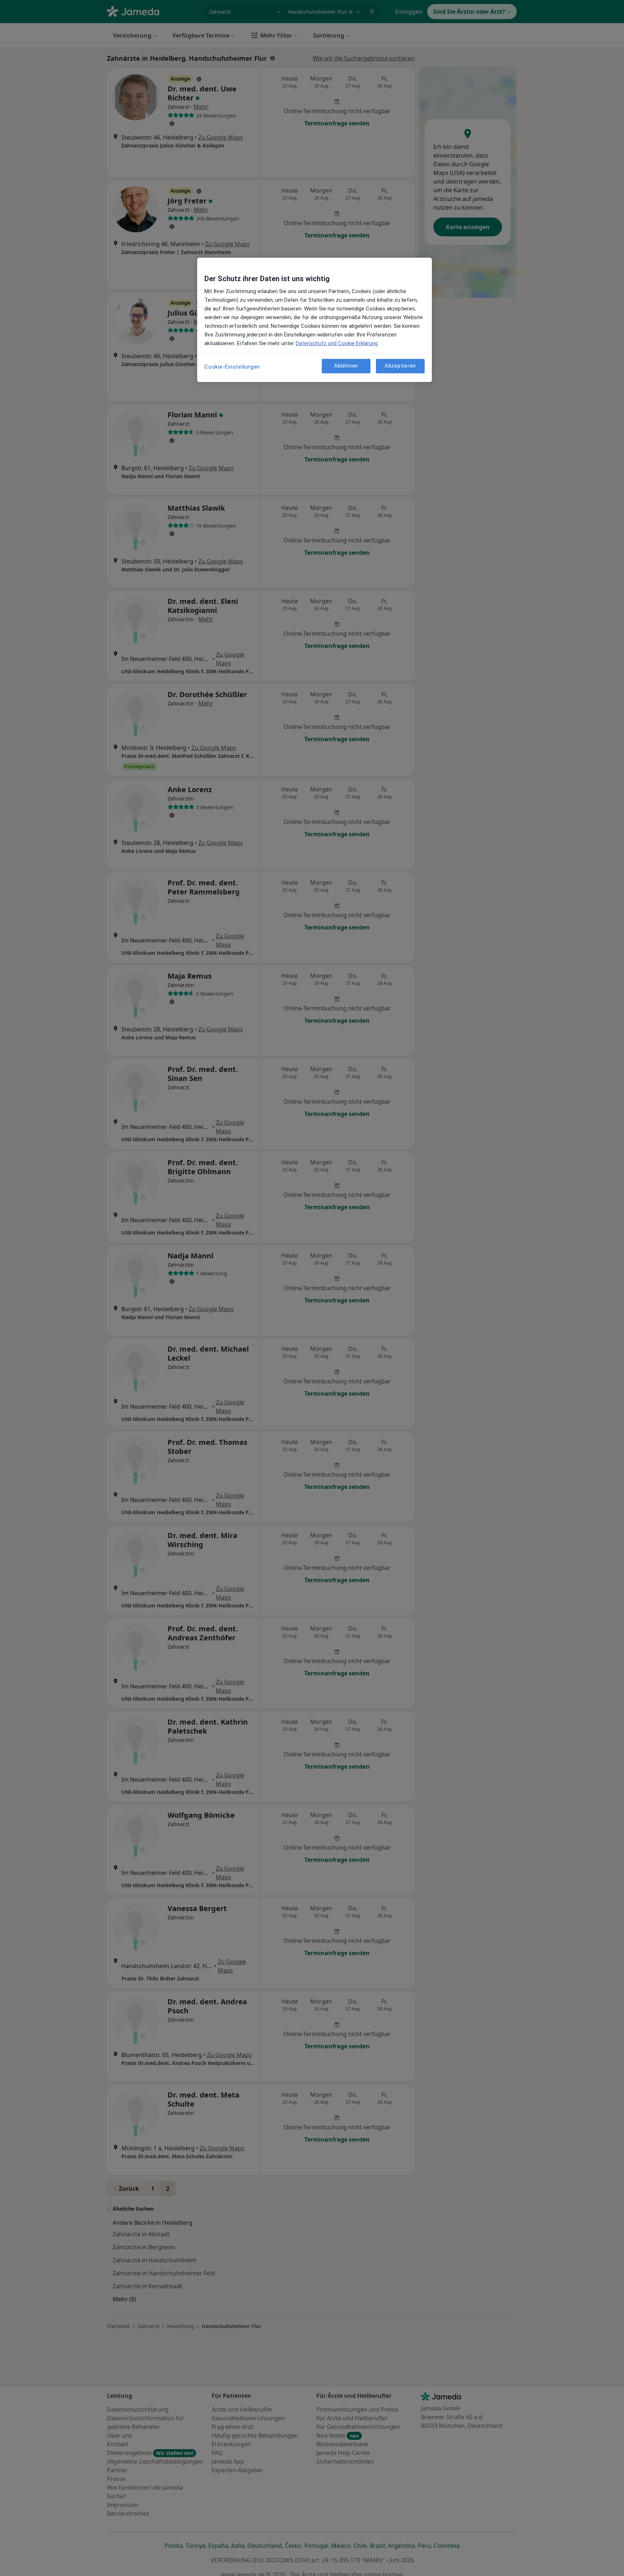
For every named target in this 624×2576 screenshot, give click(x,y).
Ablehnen (346, 366)
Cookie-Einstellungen (232, 367)
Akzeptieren (400, 366)
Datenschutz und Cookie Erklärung (337, 343)
